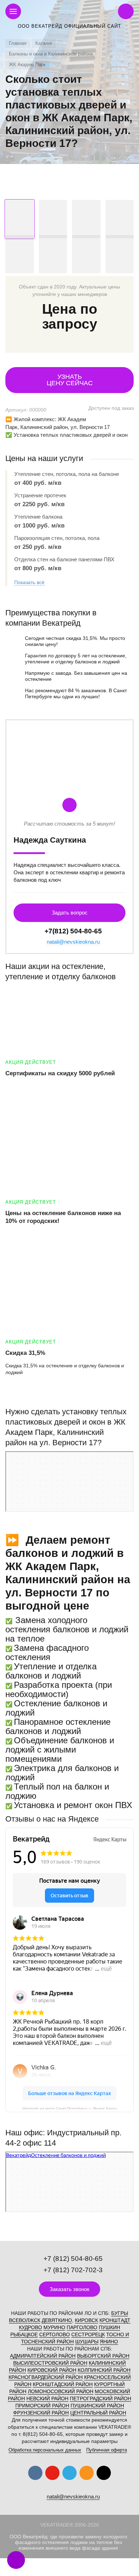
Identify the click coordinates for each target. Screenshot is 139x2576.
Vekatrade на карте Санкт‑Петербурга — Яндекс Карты (69, 2108)
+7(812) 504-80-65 (73, 931)
